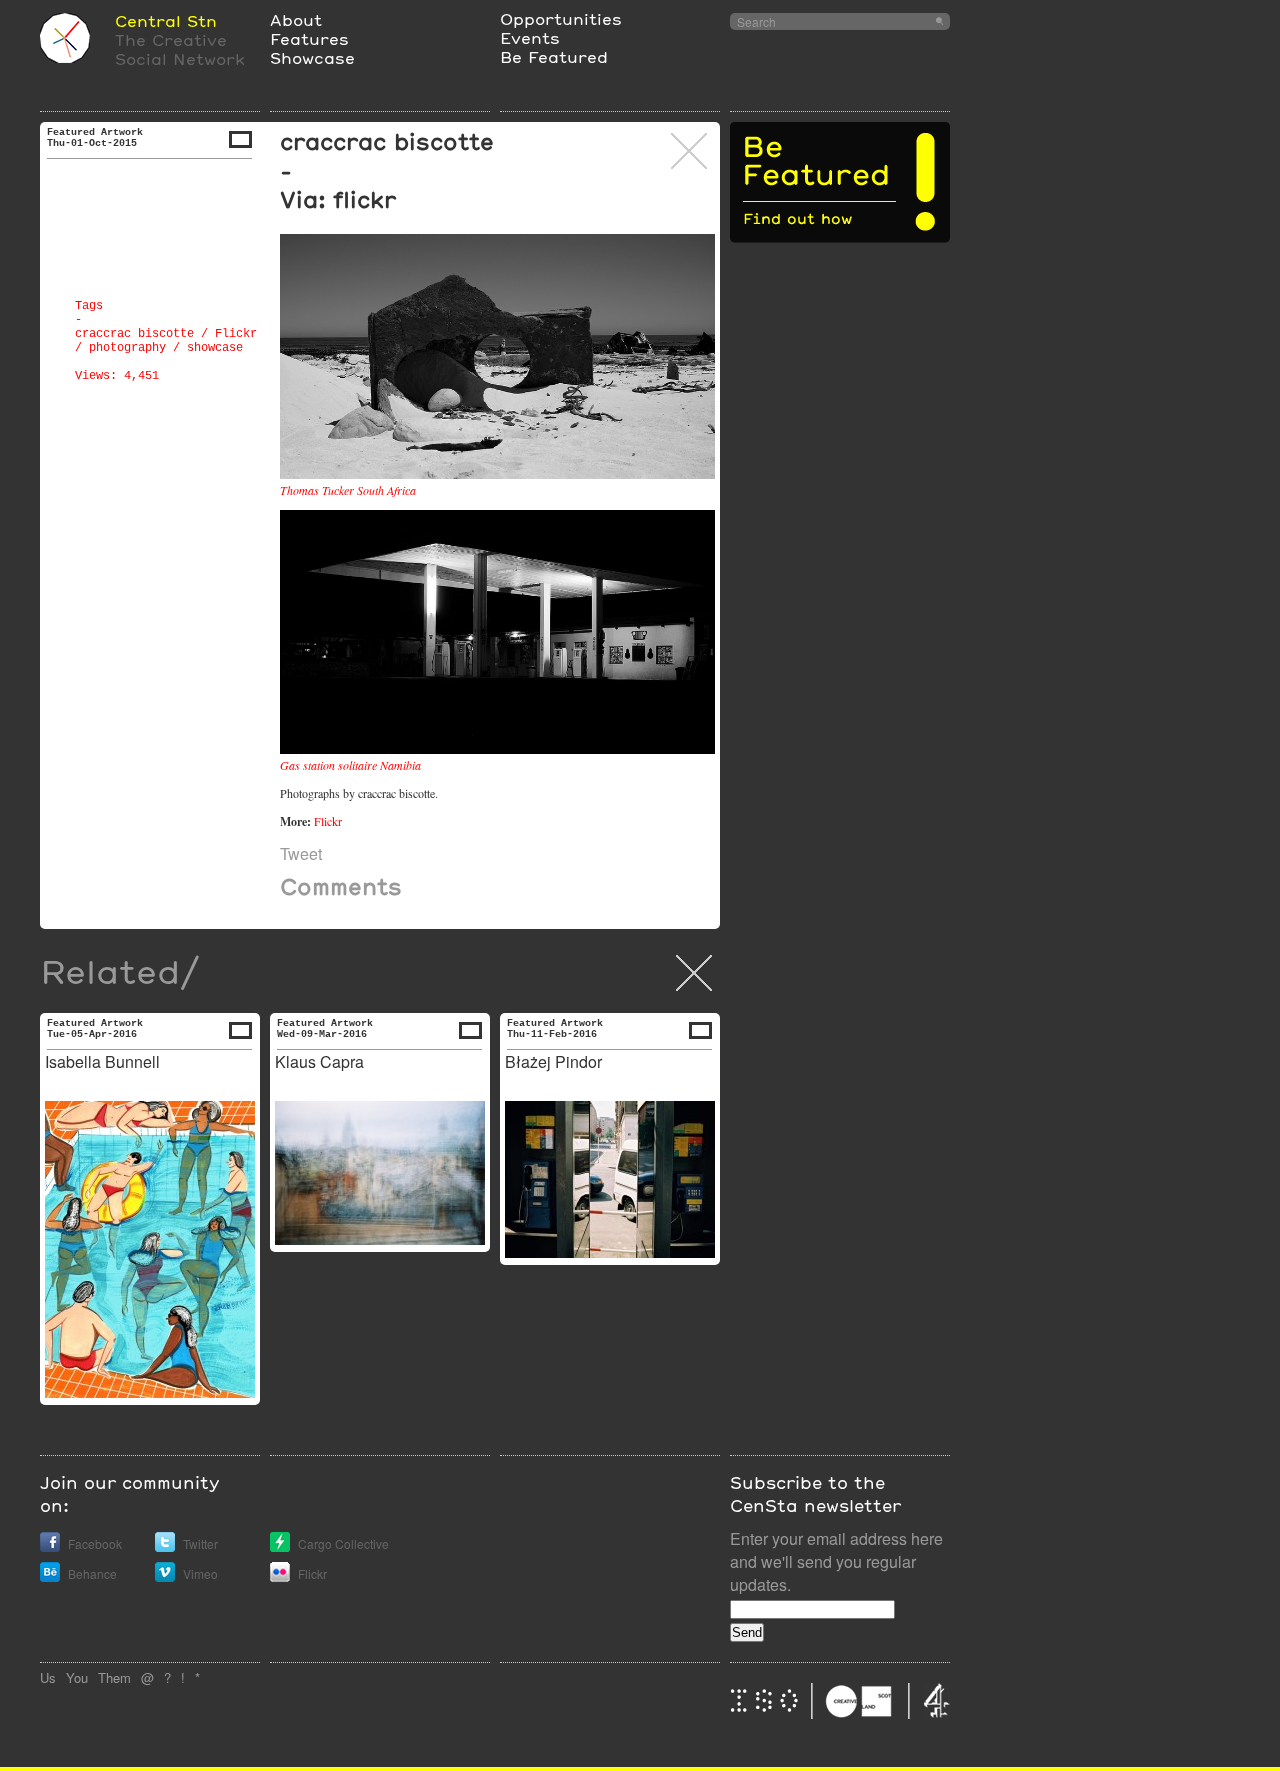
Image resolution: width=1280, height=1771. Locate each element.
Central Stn (166, 20)
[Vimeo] (165, 1576)
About (296, 19)
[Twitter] (165, 1546)
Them (114, 1677)
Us (48, 1677)
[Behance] (50, 1576)
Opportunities (561, 18)
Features (309, 38)
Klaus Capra (319, 1061)
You (77, 1677)
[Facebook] (50, 1546)
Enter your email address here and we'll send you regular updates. (836, 1561)
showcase (215, 348)
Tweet (301, 853)
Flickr (236, 334)
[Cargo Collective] (280, 1546)
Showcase (312, 57)
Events (530, 37)
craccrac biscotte (134, 334)
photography (127, 348)
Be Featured (554, 56)
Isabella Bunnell (102, 1061)
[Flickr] (280, 1576)
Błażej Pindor (553, 1061)
